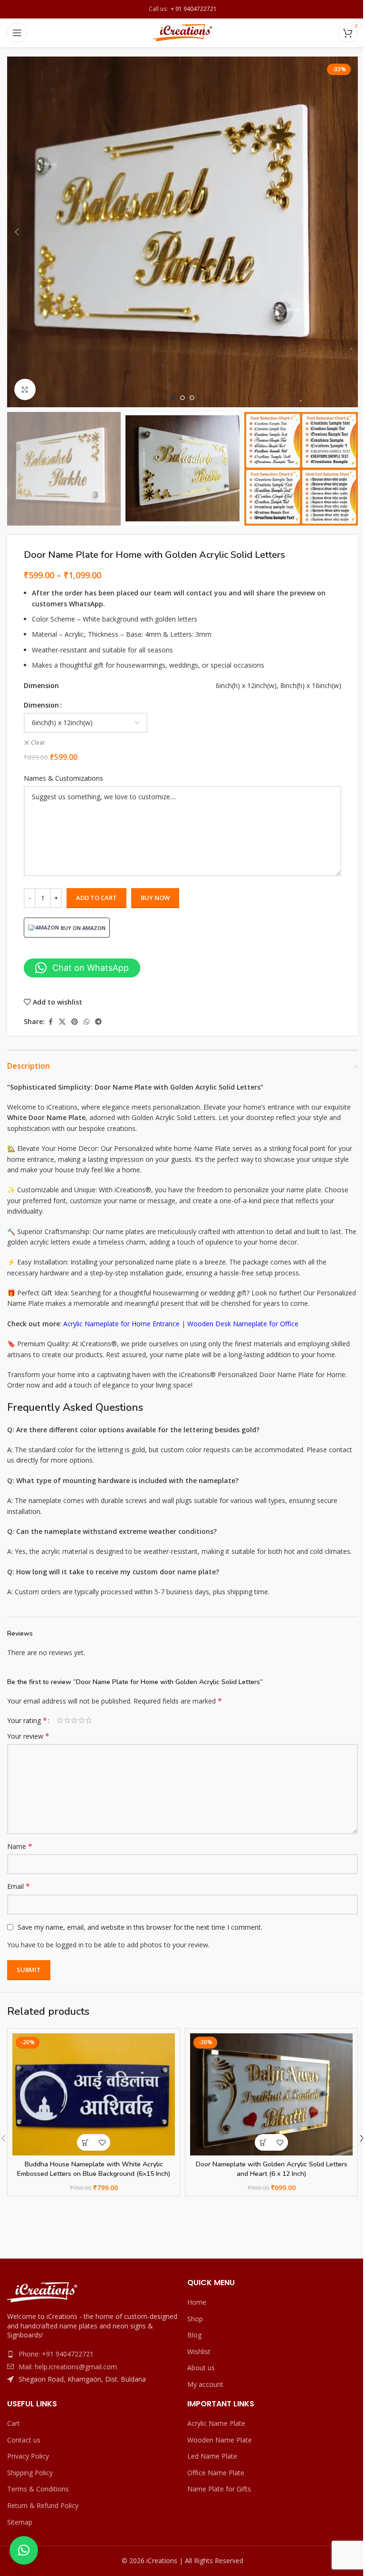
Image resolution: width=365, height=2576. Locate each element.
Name (20, 1846)
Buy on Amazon (83, 928)
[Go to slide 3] (192, 398)
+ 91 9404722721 (192, 9)
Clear (38, 743)
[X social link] (62, 1022)
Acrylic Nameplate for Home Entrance (121, 1324)
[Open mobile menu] (17, 33)
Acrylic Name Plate (216, 2423)
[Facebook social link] (50, 1022)
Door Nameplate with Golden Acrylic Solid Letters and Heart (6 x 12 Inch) (272, 2169)
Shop (195, 2319)
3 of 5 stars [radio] (74, 1720)
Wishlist (199, 2351)
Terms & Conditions (38, 2489)
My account (205, 2384)
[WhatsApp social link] (86, 1022)
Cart (14, 2423)
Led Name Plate (212, 2456)
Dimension (41, 705)
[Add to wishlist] (102, 2142)
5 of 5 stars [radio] (89, 1720)
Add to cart (96, 898)
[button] (17, 232)
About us (201, 2368)
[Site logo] (183, 32)
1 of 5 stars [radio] (60, 1720)
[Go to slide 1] (173, 398)
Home (197, 2302)
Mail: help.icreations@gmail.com (68, 2367)
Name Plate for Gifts (219, 2489)
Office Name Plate (216, 2473)
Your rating (27, 1720)
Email (19, 1886)
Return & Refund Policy (43, 2505)
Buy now (155, 898)
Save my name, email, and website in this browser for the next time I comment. (140, 1927)
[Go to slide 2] (182, 398)
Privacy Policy (28, 2456)
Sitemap (20, 2522)
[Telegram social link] (98, 1022)
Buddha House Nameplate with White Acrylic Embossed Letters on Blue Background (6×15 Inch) (94, 2169)
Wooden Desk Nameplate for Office (243, 1324)
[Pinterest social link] (75, 1022)
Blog (194, 2335)
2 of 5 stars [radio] (67, 1720)
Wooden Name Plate (220, 2440)
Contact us (24, 2440)
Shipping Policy (30, 2473)
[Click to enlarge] (25, 389)
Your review (28, 1736)
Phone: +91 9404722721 (56, 2354)
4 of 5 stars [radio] (82, 1720)
